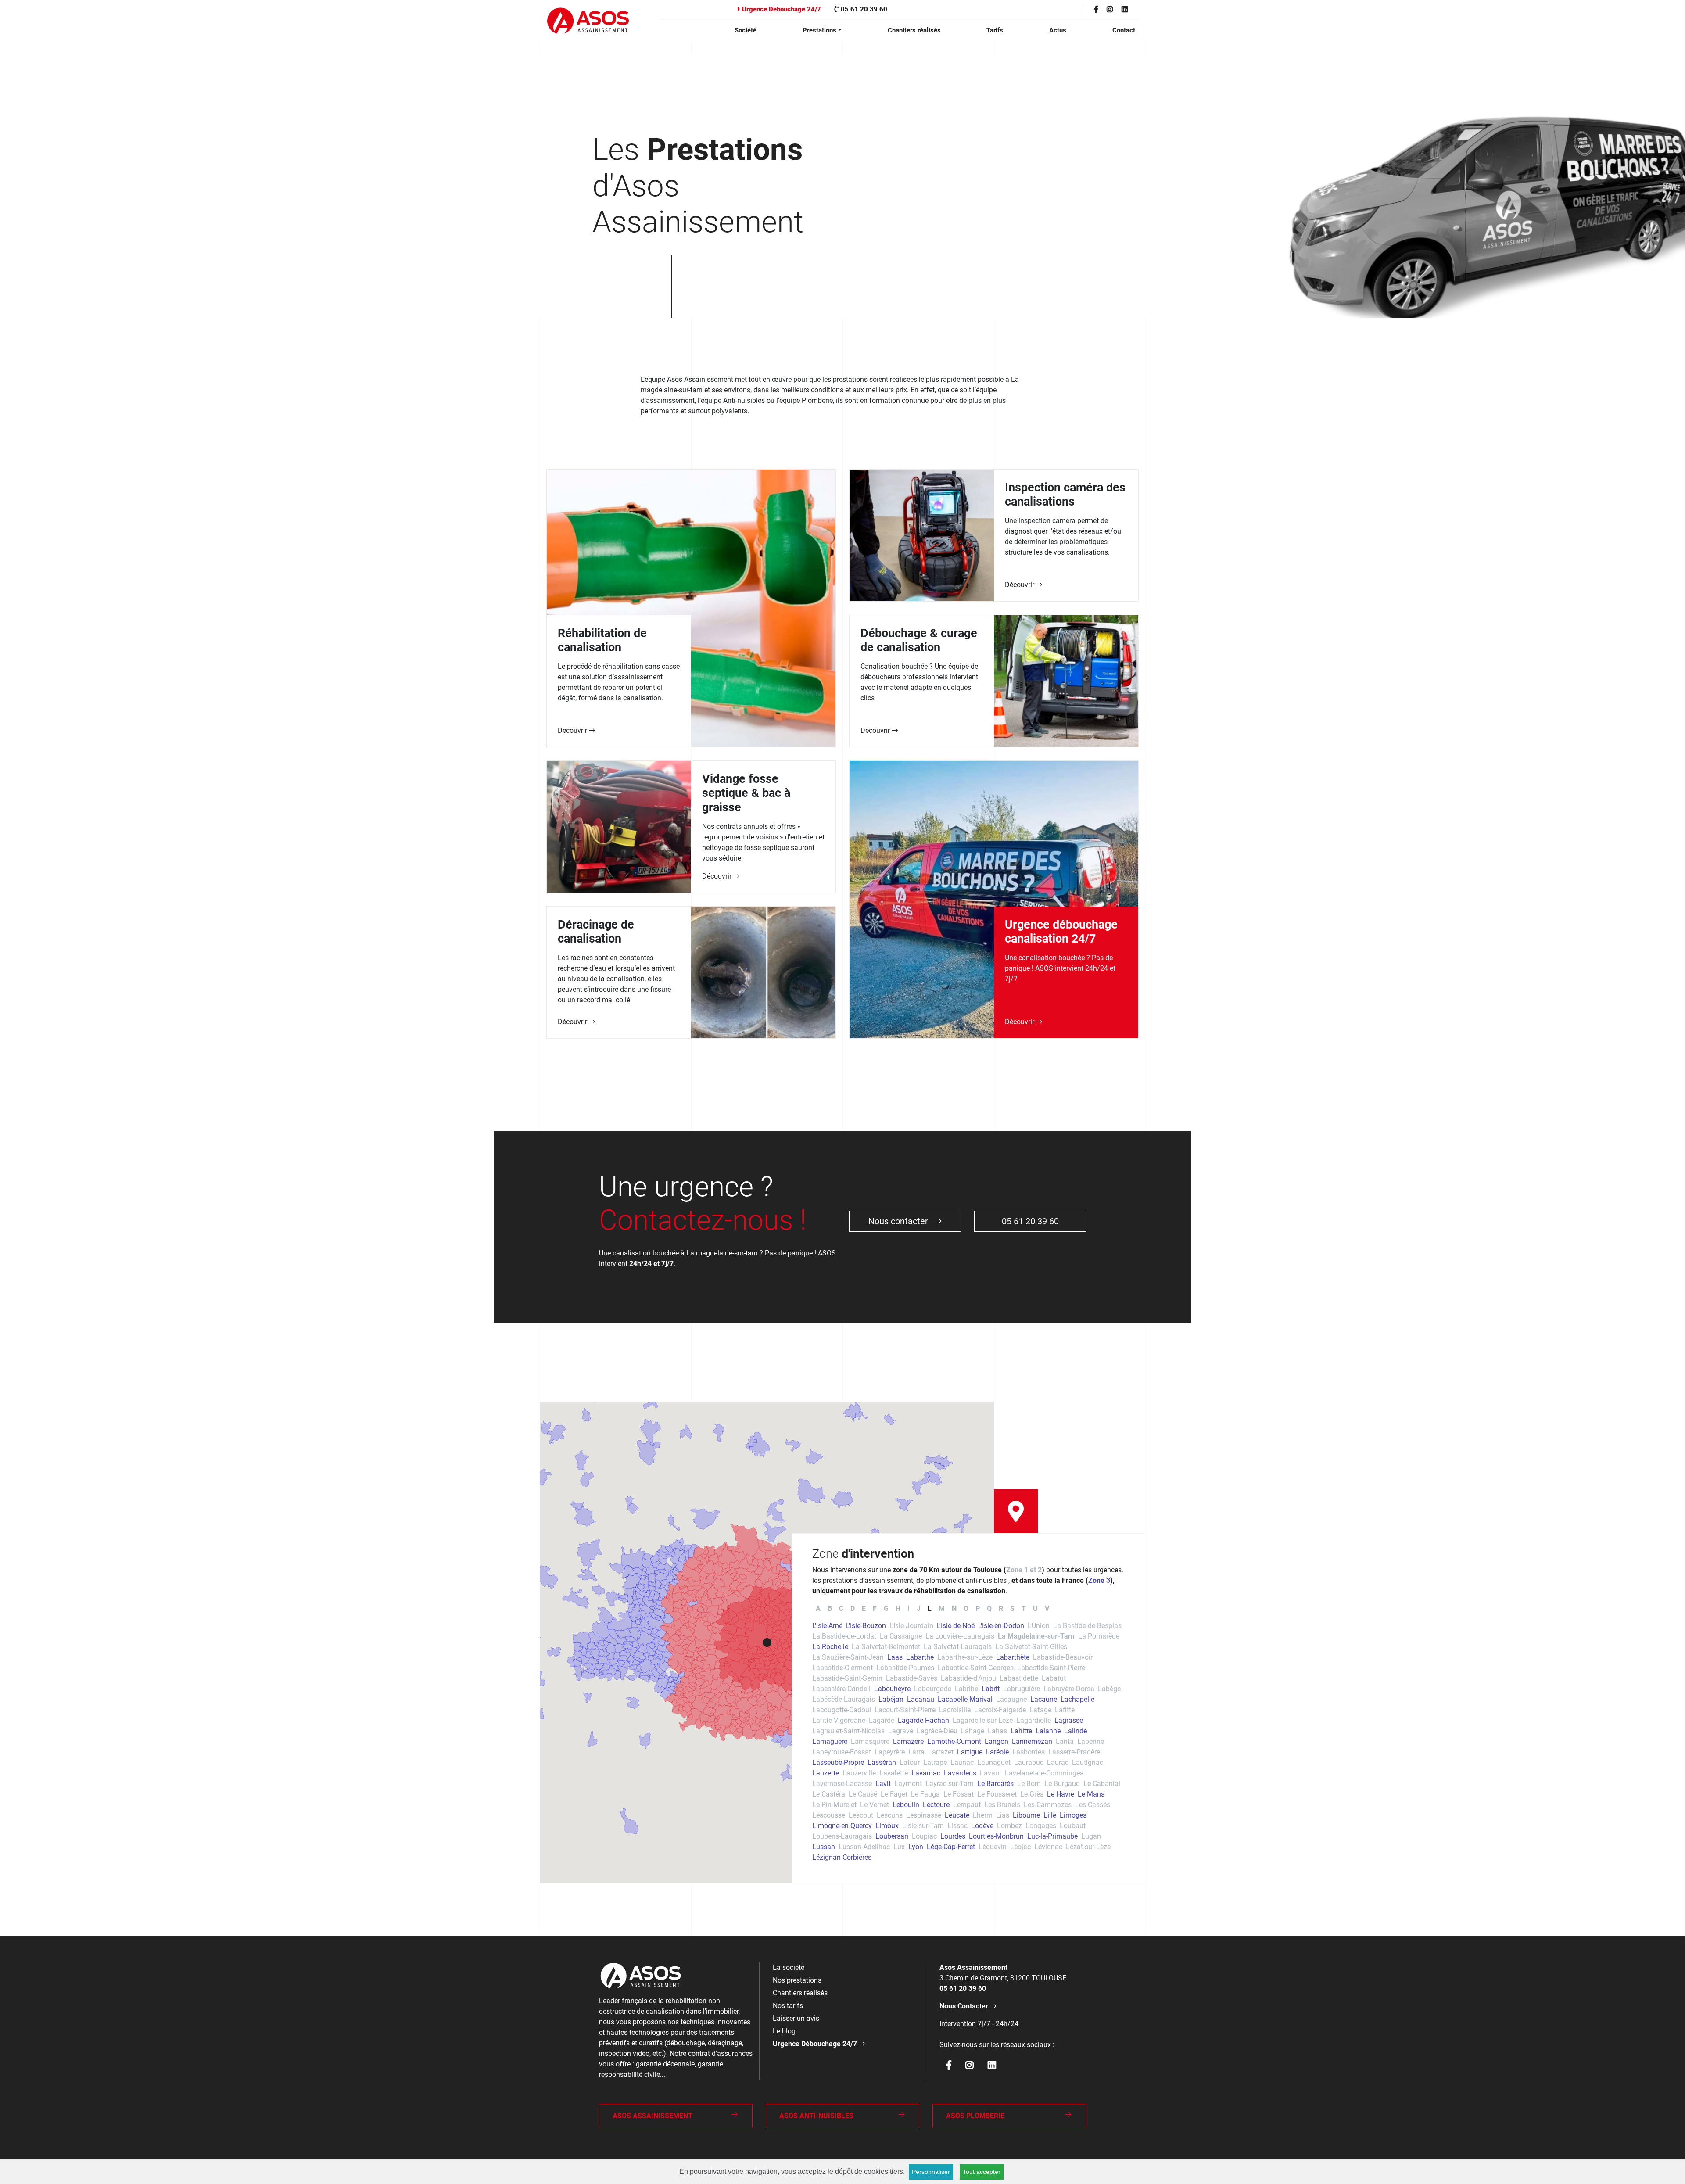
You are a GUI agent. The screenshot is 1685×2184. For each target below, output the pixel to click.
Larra (916, 1752)
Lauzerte (826, 1773)
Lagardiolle (1034, 1720)
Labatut (1054, 1678)
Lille (1050, 1815)
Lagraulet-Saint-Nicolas (848, 1731)
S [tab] (1012, 1608)
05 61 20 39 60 (863, 9)
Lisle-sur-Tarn (923, 1826)
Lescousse (829, 1815)
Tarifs (995, 30)
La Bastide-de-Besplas (1087, 1626)
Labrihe (966, 1689)
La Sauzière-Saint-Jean (848, 1657)
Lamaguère (830, 1741)
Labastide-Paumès (905, 1668)
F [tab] (875, 1608)
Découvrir (573, 730)
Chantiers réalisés (914, 30)
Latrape (935, 1763)
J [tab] (919, 1608)
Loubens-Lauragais (842, 1836)
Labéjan (891, 1699)
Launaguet (994, 1763)
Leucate (957, 1815)
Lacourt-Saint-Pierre (905, 1710)
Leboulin (906, 1805)
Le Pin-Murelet (834, 1805)
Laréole (997, 1752)
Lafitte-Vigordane (839, 1720)
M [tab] (942, 1608)
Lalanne (1048, 1731)
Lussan (824, 1847)
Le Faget (894, 1794)
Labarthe (920, 1657)
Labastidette (1019, 1678)
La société (789, 1967)
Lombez (1009, 1826)
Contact (1124, 30)
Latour (910, 1763)
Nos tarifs (788, 2006)
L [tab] (930, 1608)
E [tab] (864, 1608)
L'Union (1039, 1626)
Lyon (916, 1847)
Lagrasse (1069, 1720)
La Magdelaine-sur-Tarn (1036, 1636)
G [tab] (886, 1608)
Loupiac (924, 1836)
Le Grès (1032, 1794)
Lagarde (882, 1720)
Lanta (1065, 1741)
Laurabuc (1029, 1763)
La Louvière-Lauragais (960, 1636)
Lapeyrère (890, 1752)
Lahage (973, 1731)
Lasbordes (1029, 1752)
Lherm (983, 1815)
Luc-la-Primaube (1052, 1836)
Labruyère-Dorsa (1069, 1689)
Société (746, 30)
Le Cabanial (1102, 1784)
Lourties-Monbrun (996, 1836)
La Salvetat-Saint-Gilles (1031, 1647)
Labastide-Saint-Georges (976, 1668)
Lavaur (991, 1773)
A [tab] (818, 1608)
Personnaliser (931, 2172)
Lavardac (926, 1773)
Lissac (957, 1826)
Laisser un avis (796, 2018)
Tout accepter (982, 2172)
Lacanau (921, 1699)
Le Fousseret (997, 1794)
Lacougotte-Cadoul (842, 1710)
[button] (767, 1642)
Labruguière (1022, 1689)
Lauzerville (859, 1773)
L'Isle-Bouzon (866, 1626)
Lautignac (1088, 1763)
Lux (899, 1847)
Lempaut (967, 1805)
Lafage (1040, 1710)
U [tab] (1035, 1608)
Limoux (887, 1826)
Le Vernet (875, 1805)
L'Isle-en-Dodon (1001, 1626)
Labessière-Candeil (841, 1689)
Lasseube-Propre (838, 1763)
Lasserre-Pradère (1074, 1752)
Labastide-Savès (912, 1678)
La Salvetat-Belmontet (886, 1647)
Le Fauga (925, 1794)
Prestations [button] (819, 30)
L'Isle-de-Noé (956, 1626)
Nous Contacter (965, 2006)
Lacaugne (1011, 1699)
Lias (1003, 1815)
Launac (962, 1763)
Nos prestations (797, 1980)
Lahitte (1021, 1731)
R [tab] (1001, 1608)
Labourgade (933, 1689)
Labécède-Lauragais (844, 1699)
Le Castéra (829, 1794)
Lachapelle (1077, 1699)
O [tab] (966, 1608)
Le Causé (863, 1794)
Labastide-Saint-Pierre (1051, 1668)
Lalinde (1076, 1731)
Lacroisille (955, 1710)
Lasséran (882, 1763)
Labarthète (1013, 1657)
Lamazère (908, 1741)
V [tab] (1047, 1608)
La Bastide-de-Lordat (844, 1636)
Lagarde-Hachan (923, 1720)
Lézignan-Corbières (842, 1857)
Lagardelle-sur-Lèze (983, 1720)
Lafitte (1065, 1710)
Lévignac (1048, 1847)
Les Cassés (1093, 1805)
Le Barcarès (995, 1784)
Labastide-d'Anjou (968, 1678)
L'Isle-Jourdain (911, 1626)
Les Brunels (1002, 1805)
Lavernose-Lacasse (842, 1784)
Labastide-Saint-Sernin (847, 1678)
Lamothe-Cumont (954, 1741)
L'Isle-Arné (827, 1626)
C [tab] (841, 1608)
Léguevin (993, 1847)
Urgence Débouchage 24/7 (781, 9)
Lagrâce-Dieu (937, 1731)
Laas (895, 1657)
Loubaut (1073, 1826)
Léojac (1020, 1847)
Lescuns (890, 1815)
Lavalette (894, 1773)
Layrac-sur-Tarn (950, 1784)
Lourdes (953, 1836)
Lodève (982, 1826)
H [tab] (898, 1608)
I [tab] (909, 1608)
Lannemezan (1032, 1741)
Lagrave (901, 1731)
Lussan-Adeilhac (864, 1847)
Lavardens (960, 1773)
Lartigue (970, 1752)
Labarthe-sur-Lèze (965, 1657)
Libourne (1026, 1815)
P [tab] (978, 1608)
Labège (1109, 1689)
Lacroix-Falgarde (1000, 1710)
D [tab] (853, 1608)
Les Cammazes (1048, 1805)
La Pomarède (1099, 1636)
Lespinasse (924, 1815)
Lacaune (1044, 1699)
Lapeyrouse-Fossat (842, 1752)
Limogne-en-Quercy (842, 1826)
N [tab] (954, 1608)
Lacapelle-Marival (965, 1699)
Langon (997, 1741)
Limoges (1073, 1815)
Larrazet (941, 1752)
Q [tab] (989, 1608)
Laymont (908, 1784)
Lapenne (1091, 1741)
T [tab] (1024, 1608)
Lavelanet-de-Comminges (1044, 1773)
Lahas (997, 1731)
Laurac (1058, 1763)
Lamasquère (870, 1741)
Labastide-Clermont (842, 1668)
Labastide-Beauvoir (1063, 1657)
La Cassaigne (901, 1636)
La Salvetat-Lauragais (958, 1647)
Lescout (861, 1815)
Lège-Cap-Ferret (951, 1847)
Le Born (1029, 1784)
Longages (1041, 1826)
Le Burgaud (1062, 1784)
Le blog (784, 2031)
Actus (1058, 30)
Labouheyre (892, 1689)
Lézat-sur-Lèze (1088, 1847)
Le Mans (1091, 1794)
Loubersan (892, 1836)
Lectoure (936, 1805)
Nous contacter (899, 1221)
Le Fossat (959, 1794)
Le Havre (1061, 1794)
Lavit (883, 1784)
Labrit (991, 1689)
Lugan (1091, 1836)
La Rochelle (830, 1647)
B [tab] (830, 1608)
